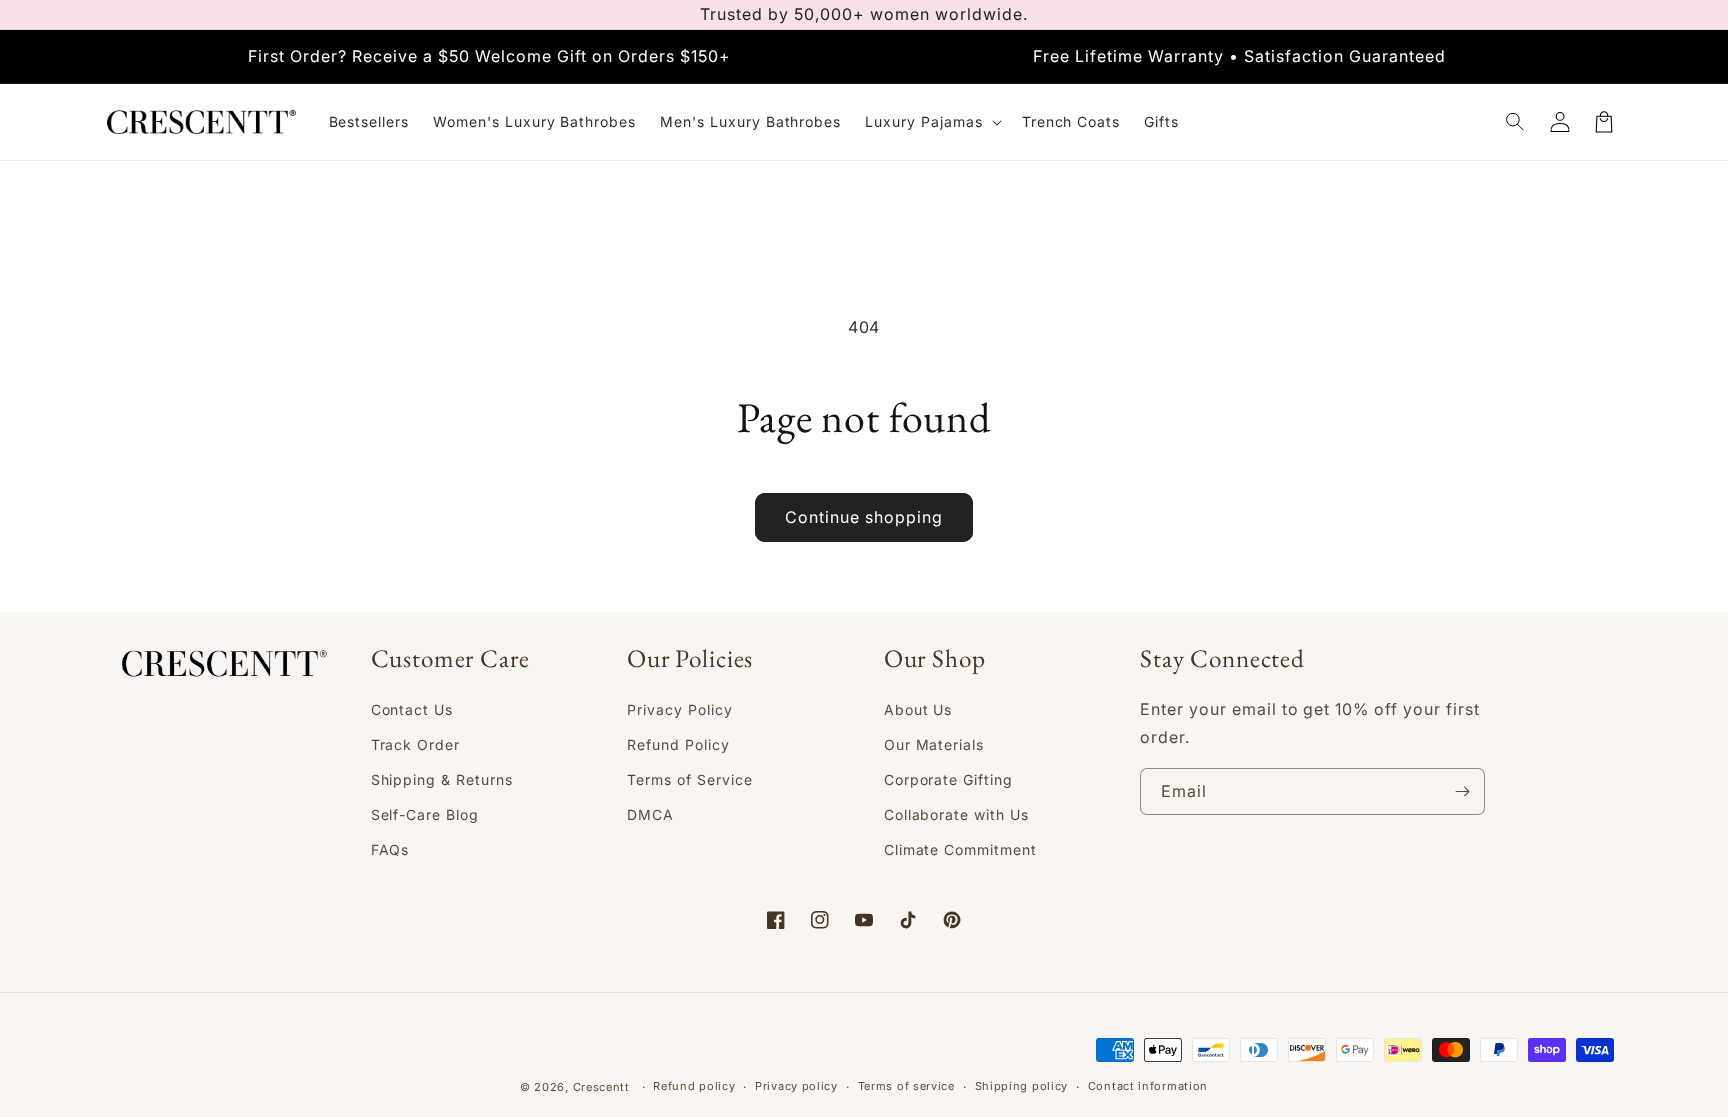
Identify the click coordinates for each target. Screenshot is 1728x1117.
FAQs (390, 849)
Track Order (416, 744)
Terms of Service (689, 779)
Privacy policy (796, 1086)
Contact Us (412, 709)
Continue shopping (864, 517)
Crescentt (601, 1087)
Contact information (1148, 1086)
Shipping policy (1022, 1086)
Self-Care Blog (425, 814)
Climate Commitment (960, 849)
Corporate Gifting (948, 779)
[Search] (1516, 122)
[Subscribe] (1462, 791)
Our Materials (934, 744)
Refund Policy (678, 744)
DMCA (650, 814)
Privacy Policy (679, 709)
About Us (918, 709)
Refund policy (694, 1086)
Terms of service (906, 1086)
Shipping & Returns (442, 779)
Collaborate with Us (956, 814)
